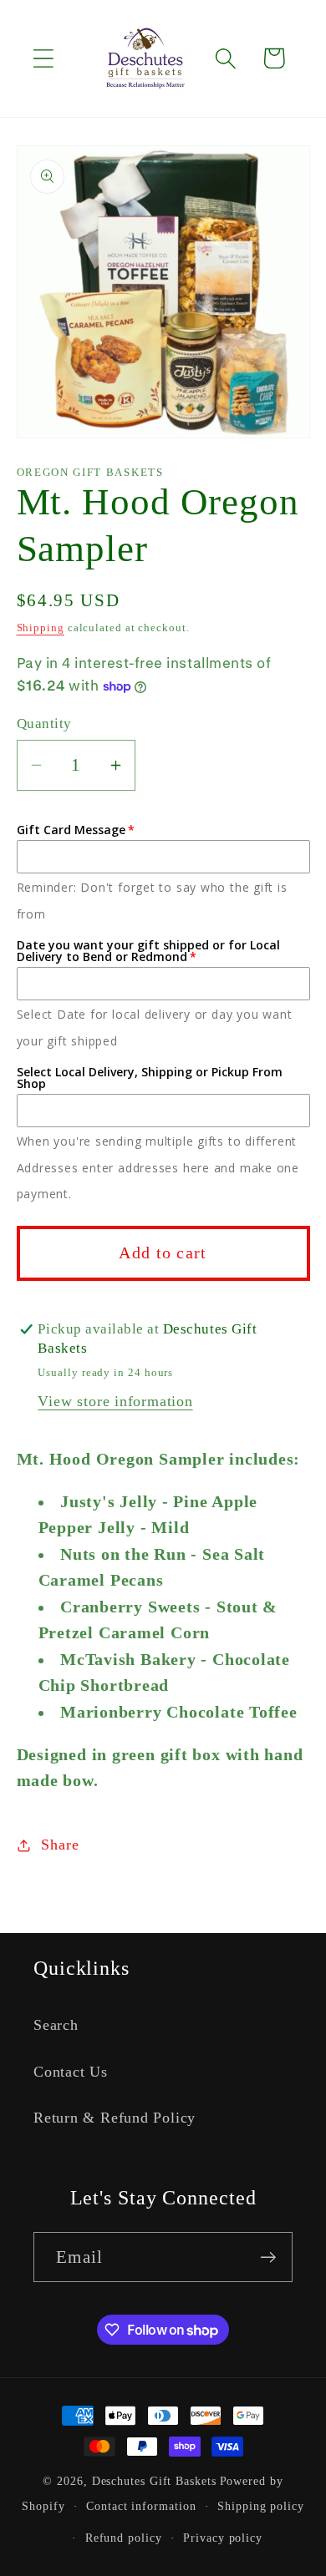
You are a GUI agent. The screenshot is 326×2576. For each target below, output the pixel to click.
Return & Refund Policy (115, 2118)
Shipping (41, 628)
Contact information (141, 2506)
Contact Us (71, 2072)
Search (56, 2025)
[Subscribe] (268, 2257)
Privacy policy (223, 2538)
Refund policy (124, 2538)
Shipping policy (261, 2506)
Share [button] (60, 1845)
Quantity (44, 724)
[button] (43, 58)
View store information (115, 1401)
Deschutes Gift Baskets (154, 2481)
